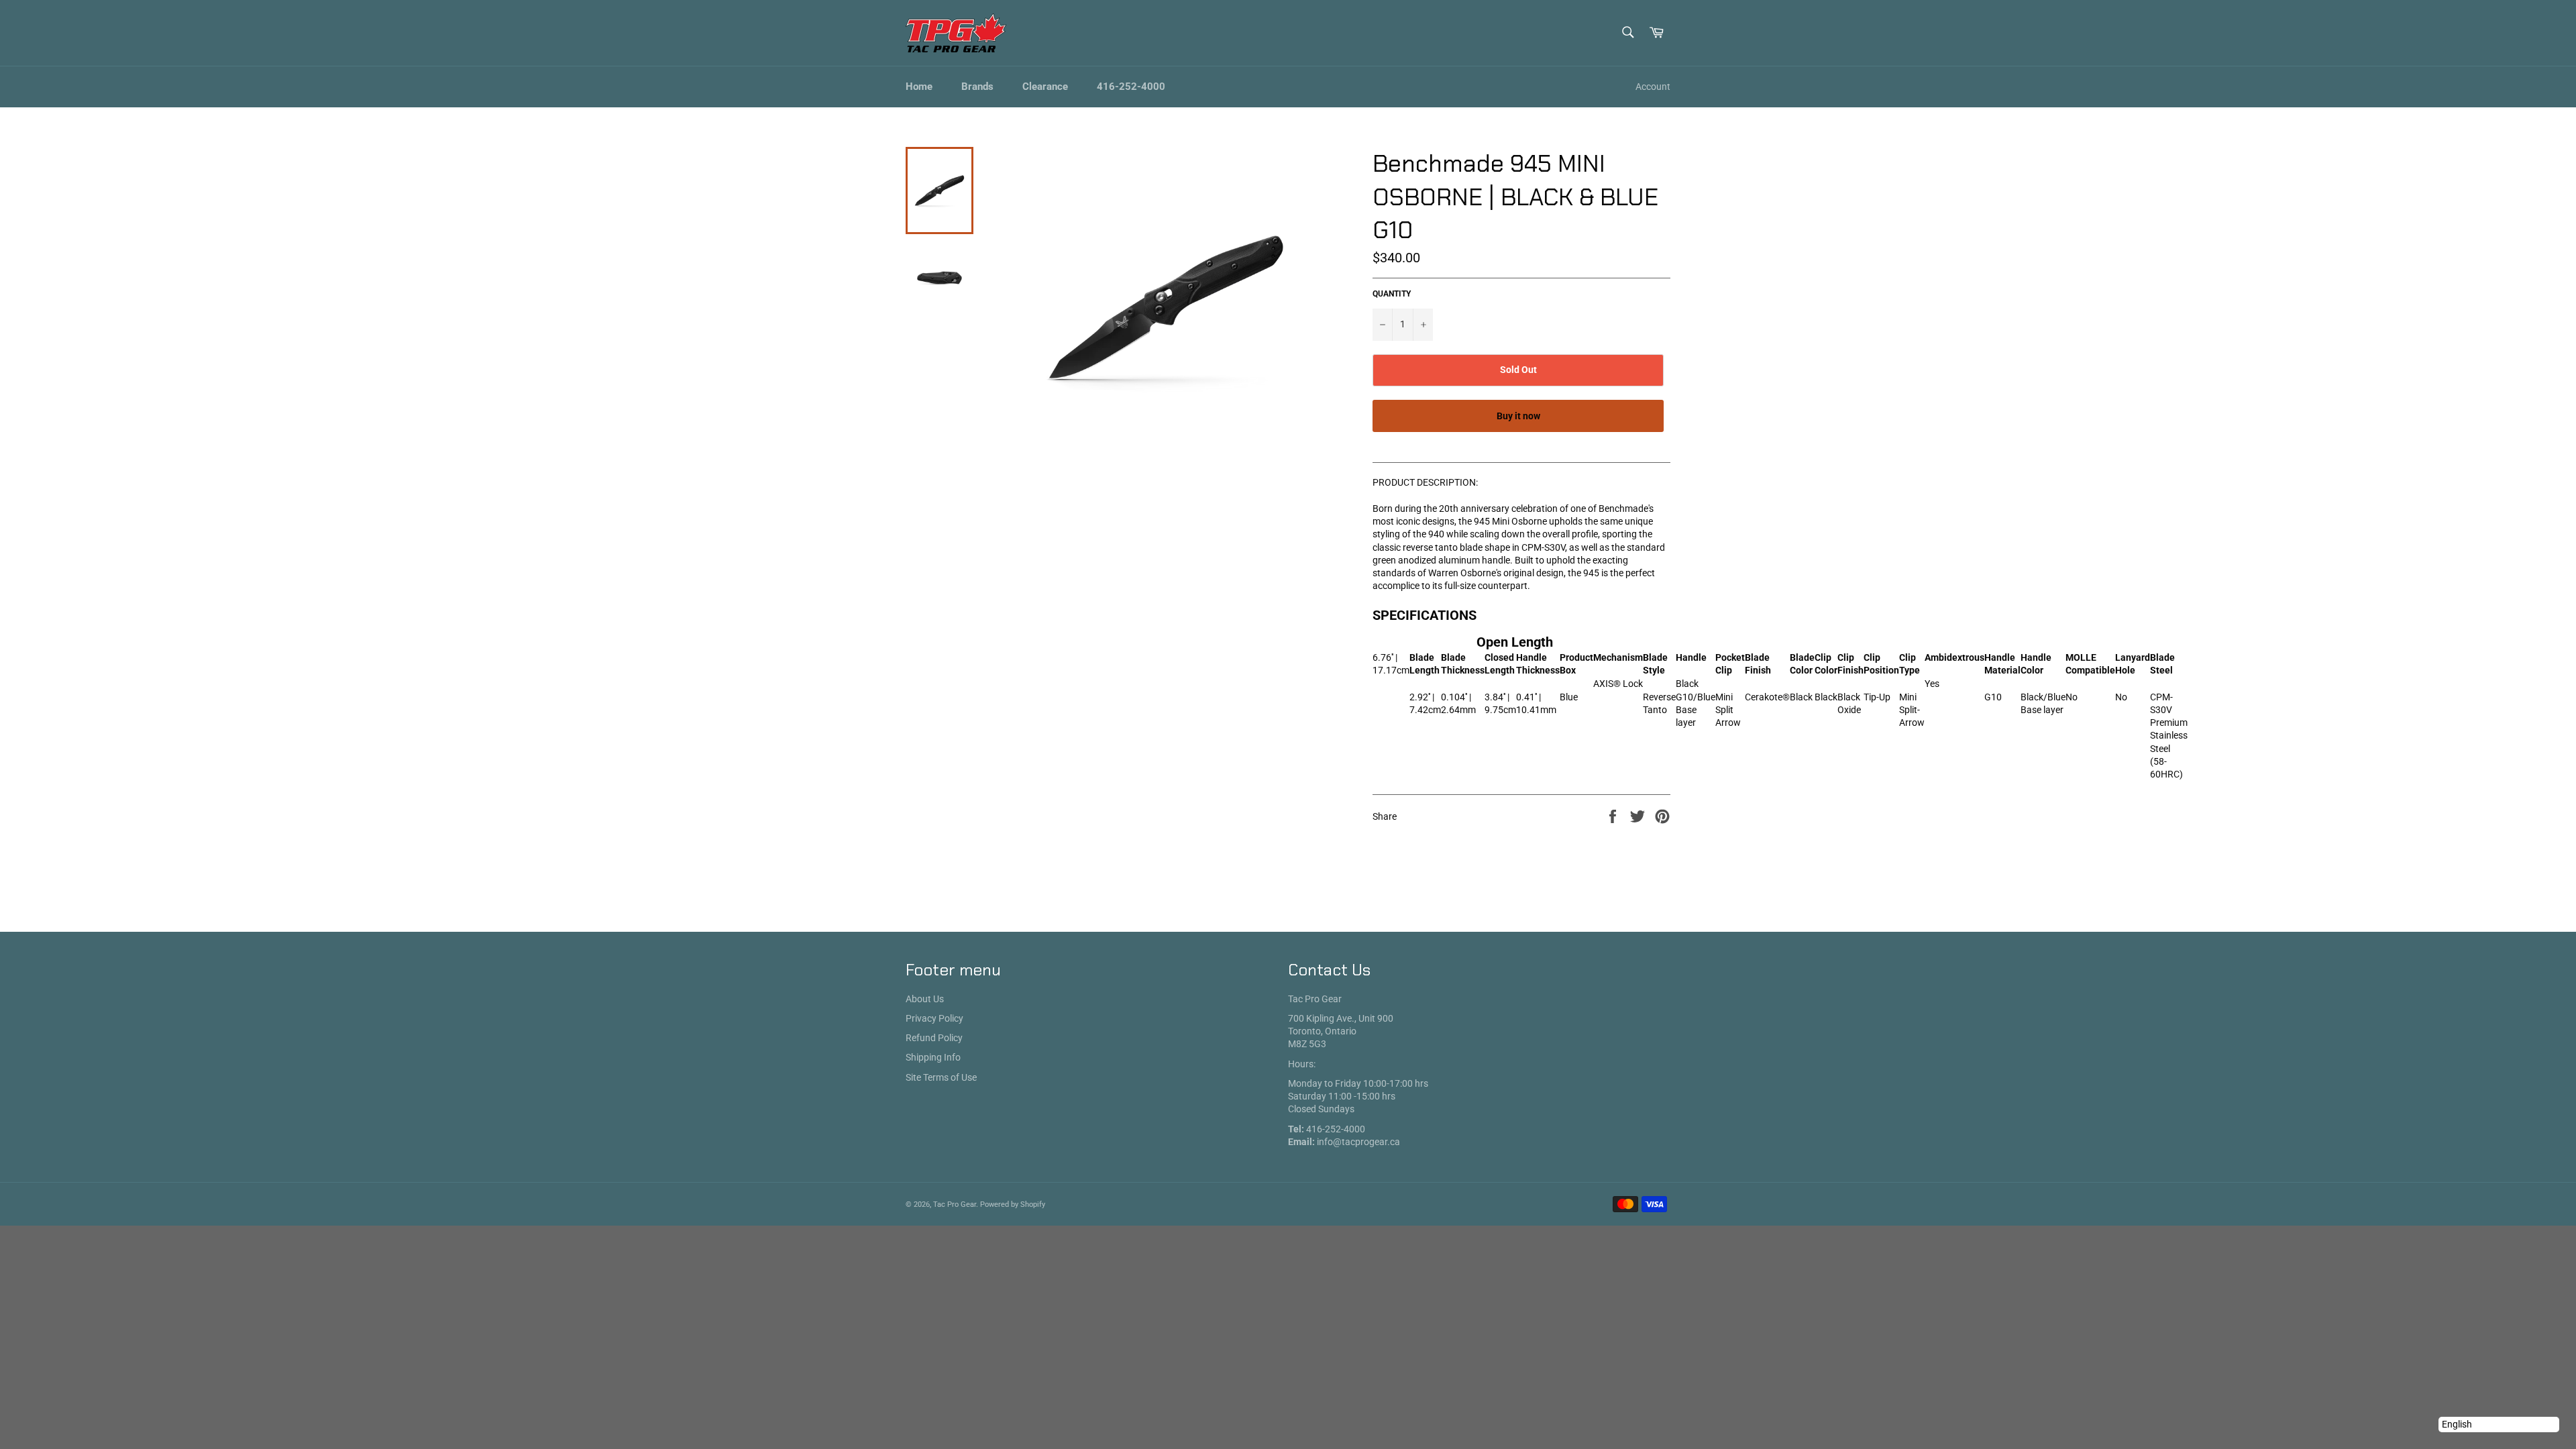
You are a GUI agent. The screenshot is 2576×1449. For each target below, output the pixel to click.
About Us (925, 999)
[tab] (1521, 694)
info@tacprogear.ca (1358, 1142)
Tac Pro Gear (955, 1204)
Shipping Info (933, 1057)
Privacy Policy (934, 1018)
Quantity (1392, 294)
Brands (977, 87)
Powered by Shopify (1013, 1204)
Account (1653, 87)
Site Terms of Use (941, 1077)
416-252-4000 (1131, 87)
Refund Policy (934, 1038)
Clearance (1045, 87)
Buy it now (1518, 416)
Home (919, 87)
